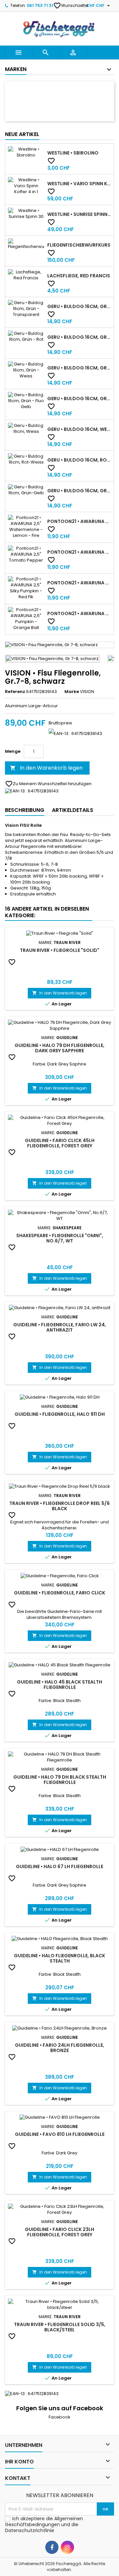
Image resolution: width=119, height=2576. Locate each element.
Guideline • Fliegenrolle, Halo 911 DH (60, 1414)
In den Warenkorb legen (46, 768)
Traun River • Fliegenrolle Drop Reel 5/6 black (59, 1506)
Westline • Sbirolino (73, 153)
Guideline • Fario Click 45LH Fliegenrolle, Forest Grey (60, 1143)
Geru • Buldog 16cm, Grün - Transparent (79, 306)
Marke (72, 692)
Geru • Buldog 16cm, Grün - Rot (79, 337)
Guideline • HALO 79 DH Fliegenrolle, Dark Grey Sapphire (59, 1048)
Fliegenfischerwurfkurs (79, 245)
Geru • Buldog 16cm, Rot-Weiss (79, 460)
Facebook (59, 2417)
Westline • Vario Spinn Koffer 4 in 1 (79, 184)
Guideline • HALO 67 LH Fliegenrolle (59, 1866)
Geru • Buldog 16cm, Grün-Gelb (79, 491)
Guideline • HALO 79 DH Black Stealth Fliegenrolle (60, 1780)
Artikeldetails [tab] (73, 810)
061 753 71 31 (40, 5)
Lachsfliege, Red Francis (79, 276)
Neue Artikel (22, 134)
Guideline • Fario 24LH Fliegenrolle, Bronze (59, 2048)
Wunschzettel (71, 6)
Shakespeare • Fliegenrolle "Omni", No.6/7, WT (60, 1238)
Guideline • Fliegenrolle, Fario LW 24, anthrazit (60, 1327)
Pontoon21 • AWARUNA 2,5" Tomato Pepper (79, 552)
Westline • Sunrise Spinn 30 (79, 214)
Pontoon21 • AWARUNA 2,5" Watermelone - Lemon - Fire (79, 521)
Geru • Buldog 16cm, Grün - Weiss (79, 368)
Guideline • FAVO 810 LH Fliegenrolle (60, 2134)
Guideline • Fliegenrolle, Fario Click (59, 1593)
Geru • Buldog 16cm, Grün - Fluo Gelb (79, 399)
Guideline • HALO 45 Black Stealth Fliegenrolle (59, 1685)
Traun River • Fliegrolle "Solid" (59, 950)
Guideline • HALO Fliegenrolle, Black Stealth (59, 1958)
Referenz (15, 692)
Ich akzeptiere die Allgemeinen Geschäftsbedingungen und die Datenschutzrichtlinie (44, 2524)
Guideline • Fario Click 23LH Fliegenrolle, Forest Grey (59, 2232)
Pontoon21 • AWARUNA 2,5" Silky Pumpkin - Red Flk (79, 583)
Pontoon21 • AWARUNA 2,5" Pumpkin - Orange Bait (79, 613)
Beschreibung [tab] (25, 810)
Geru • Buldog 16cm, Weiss (79, 429)
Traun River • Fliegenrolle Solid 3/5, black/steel (60, 2327)
